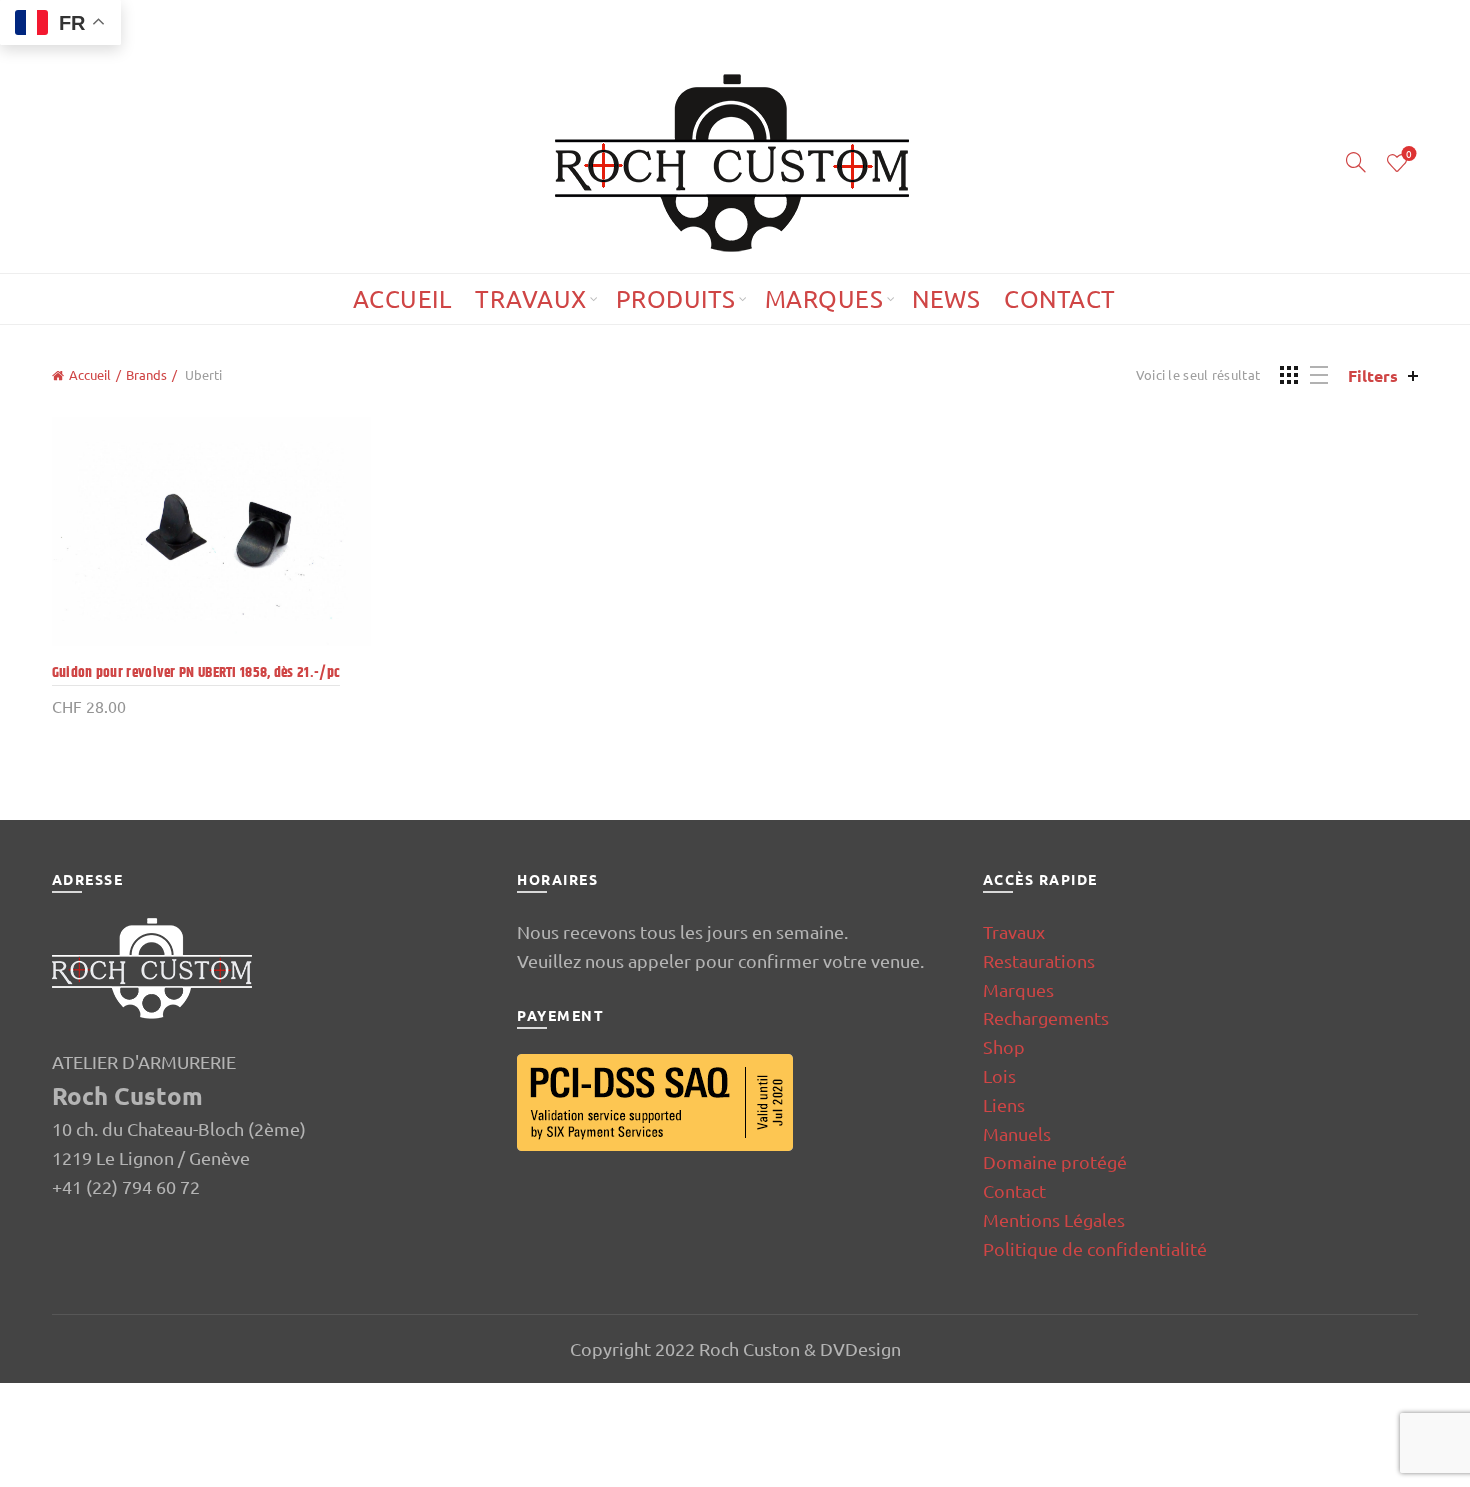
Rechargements (1046, 1017)
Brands (146, 374)
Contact (1060, 298)
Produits (676, 298)
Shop (1004, 1046)
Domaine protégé (1055, 1161)
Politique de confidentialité (1095, 1248)
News (946, 298)
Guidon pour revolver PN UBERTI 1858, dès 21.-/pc (196, 672)
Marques (824, 298)
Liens (1004, 1104)
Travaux (531, 298)
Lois (999, 1075)
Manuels (1017, 1133)
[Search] (1356, 162)
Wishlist (1409, 154)
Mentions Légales (1054, 1219)
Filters (1373, 375)
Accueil (402, 298)
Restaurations (1039, 960)
